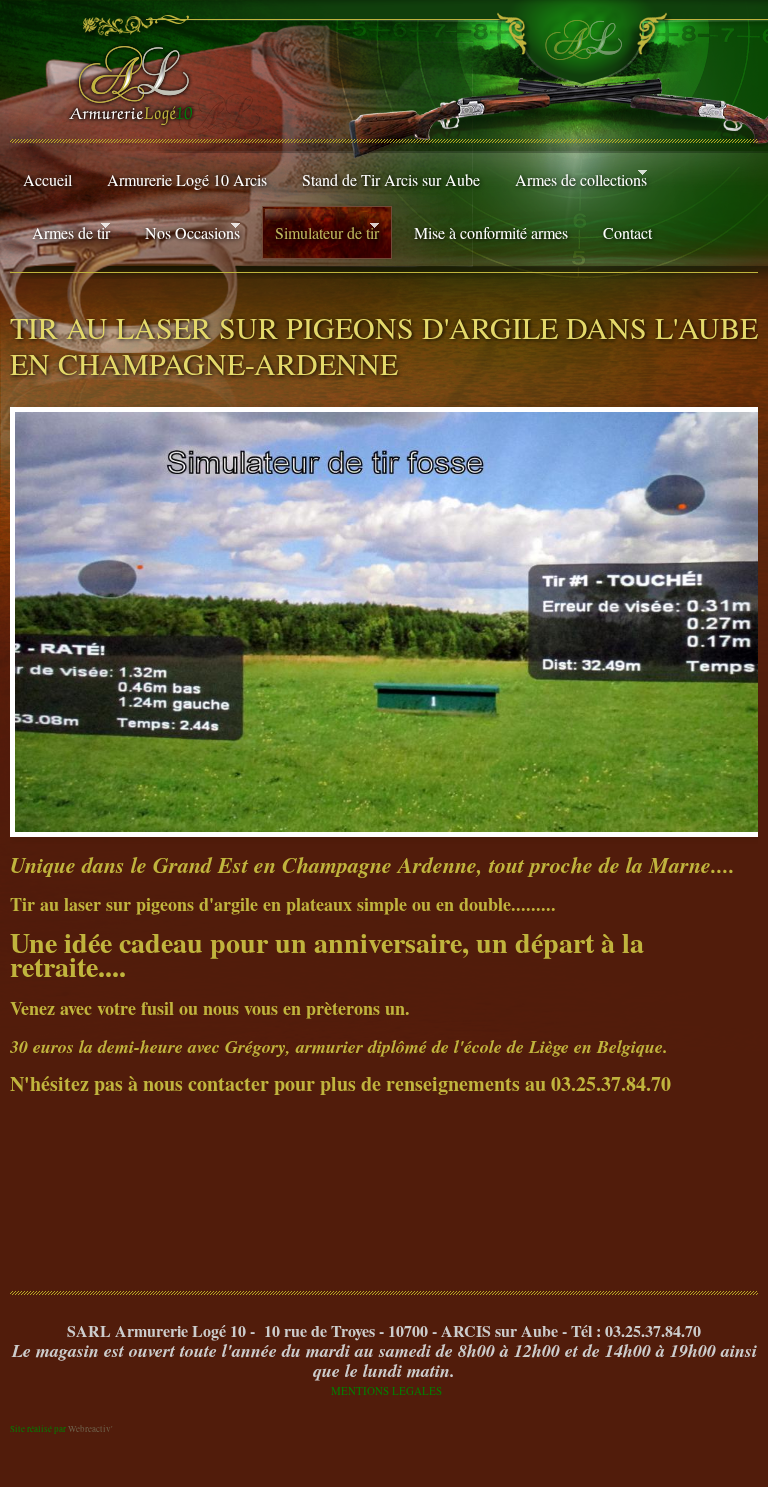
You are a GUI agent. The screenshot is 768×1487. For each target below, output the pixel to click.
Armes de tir (64, 231)
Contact (627, 232)
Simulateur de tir (320, 231)
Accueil (47, 179)
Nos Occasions (186, 231)
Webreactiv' (90, 1429)
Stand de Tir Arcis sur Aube (391, 179)
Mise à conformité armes (491, 232)
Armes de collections (574, 178)
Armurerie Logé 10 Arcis (187, 179)
